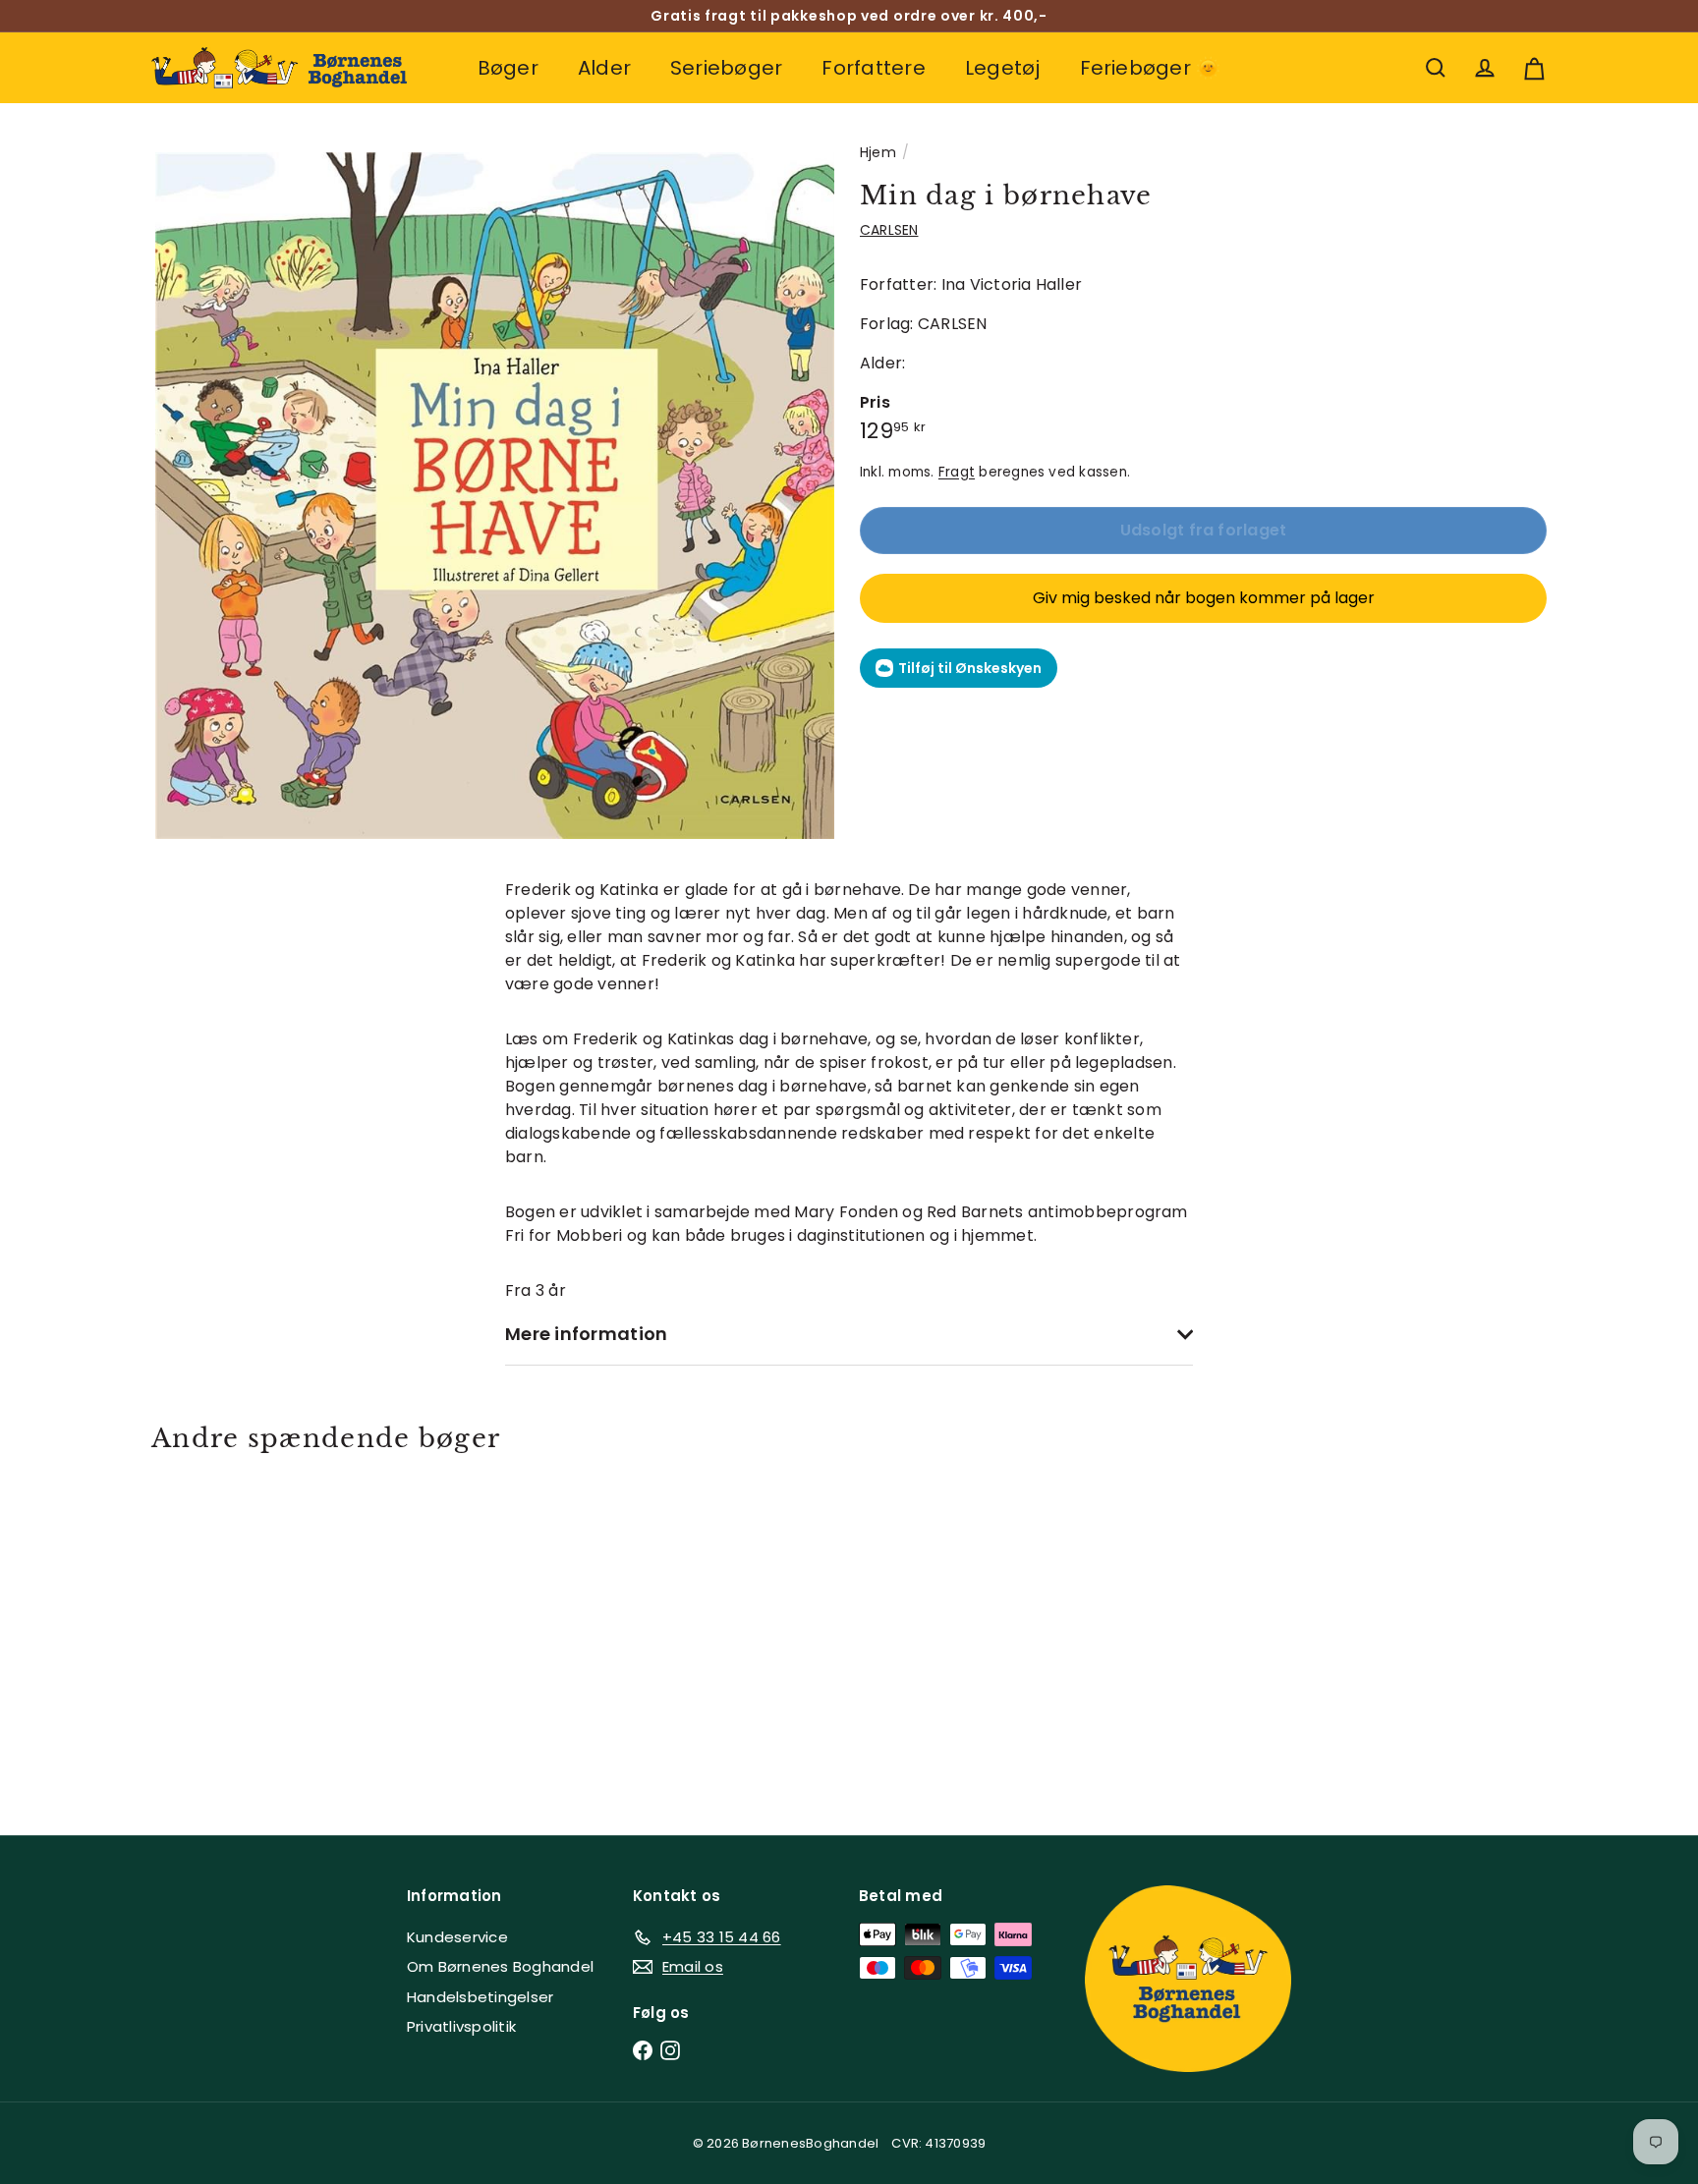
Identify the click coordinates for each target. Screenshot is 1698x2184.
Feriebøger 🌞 (1151, 68)
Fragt (957, 472)
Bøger (508, 68)
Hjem (878, 152)
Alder (604, 68)
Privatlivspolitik (461, 2026)
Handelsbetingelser (480, 1997)
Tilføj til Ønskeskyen (970, 668)
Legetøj (1003, 68)
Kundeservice (457, 1937)
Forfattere (873, 68)
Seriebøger (726, 68)
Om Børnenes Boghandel (500, 1966)
